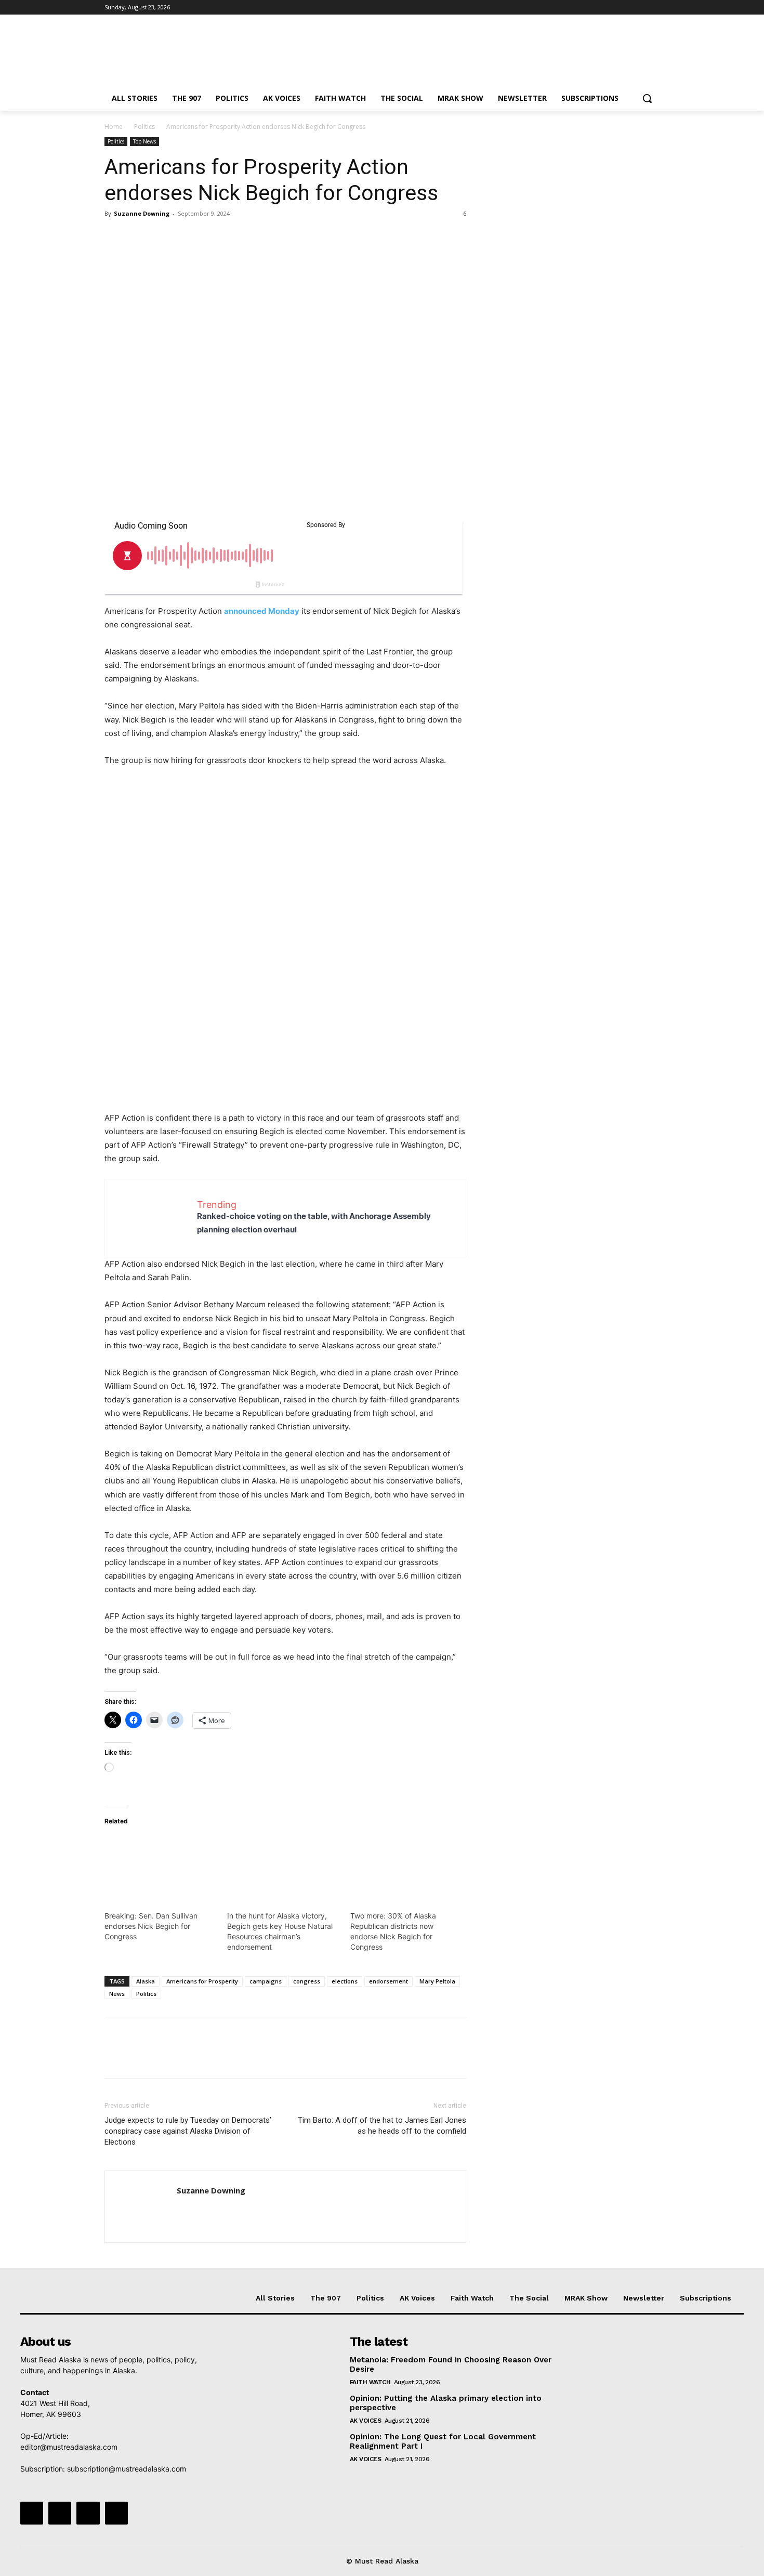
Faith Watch (370, 2382)
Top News (144, 141)
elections (345, 1981)
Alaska (146, 1981)
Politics (144, 127)
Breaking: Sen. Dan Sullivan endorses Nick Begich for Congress (151, 1926)
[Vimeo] (639, 8)
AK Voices (366, 2421)
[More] (211, 237)
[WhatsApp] (187, 237)
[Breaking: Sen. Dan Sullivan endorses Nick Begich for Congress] (161, 1868)
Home (114, 127)
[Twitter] (625, 8)
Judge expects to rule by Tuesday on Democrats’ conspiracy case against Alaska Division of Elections (188, 2131)
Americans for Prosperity (202, 1981)
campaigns (266, 1981)
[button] (647, 98)
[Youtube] (654, 8)
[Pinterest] (163, 237)
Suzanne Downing (142, 213)
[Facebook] (596, 8)
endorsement (388, 1981)
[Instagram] (610, 8)
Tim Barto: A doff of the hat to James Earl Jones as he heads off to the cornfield (382, 2126)
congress (307, 1981)
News (117, 1994)
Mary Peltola (437, 1981)
